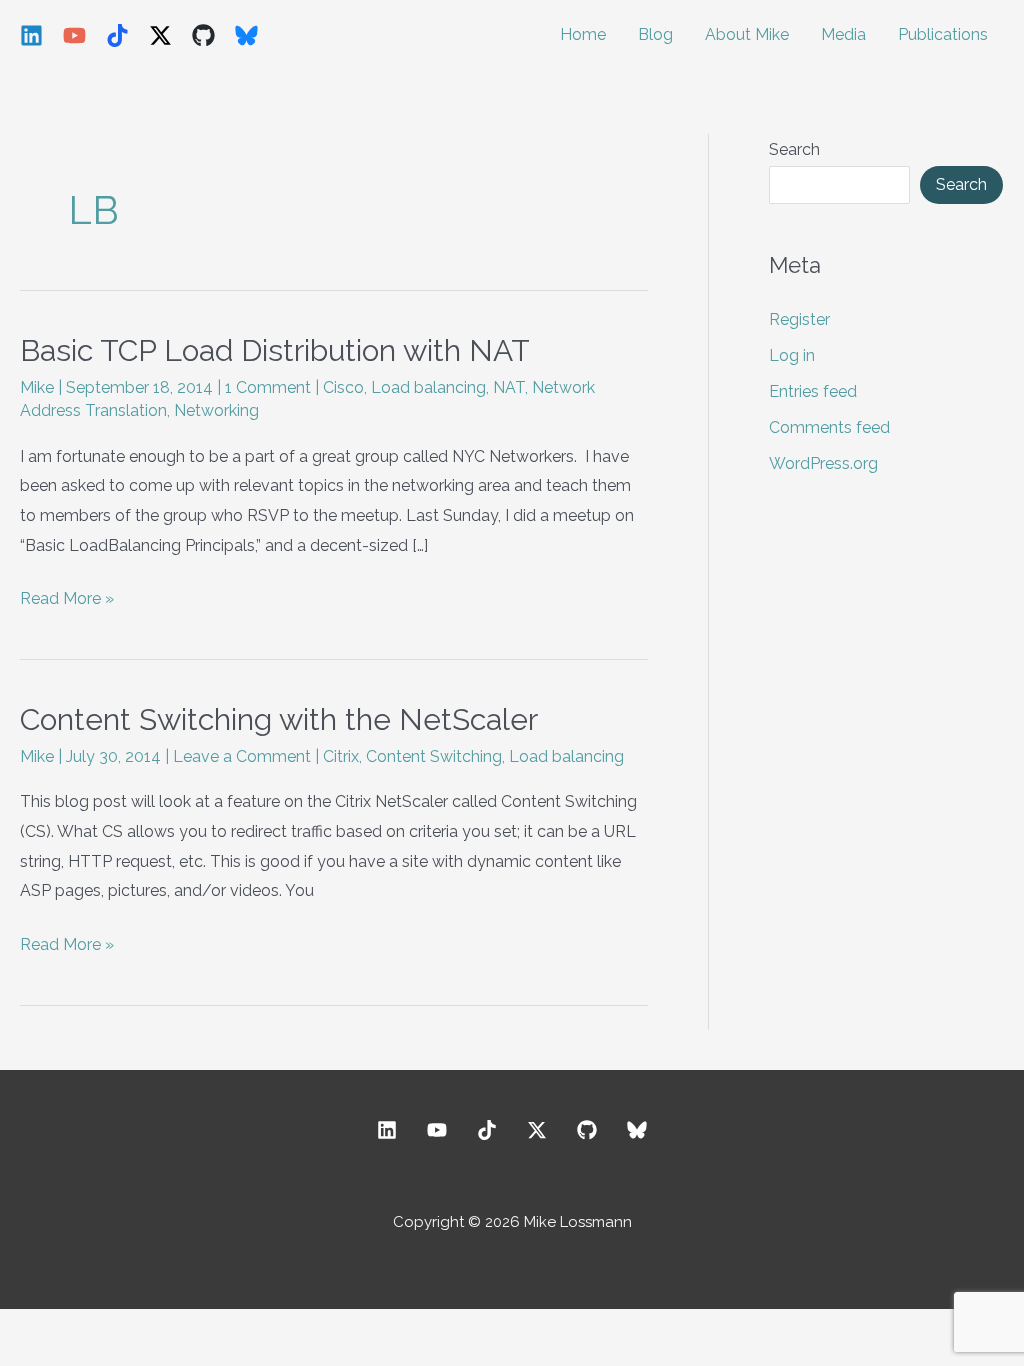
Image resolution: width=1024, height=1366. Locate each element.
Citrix (341, 756)
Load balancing (428, 387)
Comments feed (829, 427)
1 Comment (268, 387)
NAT (509, 387)
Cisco (343, 387)
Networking (216, 410)
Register (799, 319)
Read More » (67, 601)
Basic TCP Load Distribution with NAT (275, 350)
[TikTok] (117, 35)
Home (583, 34)
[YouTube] (74, 35)
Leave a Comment (242, 756)
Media (843, 34)
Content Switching (434, 756)
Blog (655, 34)
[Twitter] (537, 1130)
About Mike (747, 34)
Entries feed (813, 391)
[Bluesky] (246, 35)
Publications (943, 34)
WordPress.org (823, 463)
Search (794, 149)
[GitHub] (203, 35)
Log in (792, 355)
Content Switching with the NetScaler (279, 719)
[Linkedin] (31, 35)
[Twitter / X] (160, 35)
